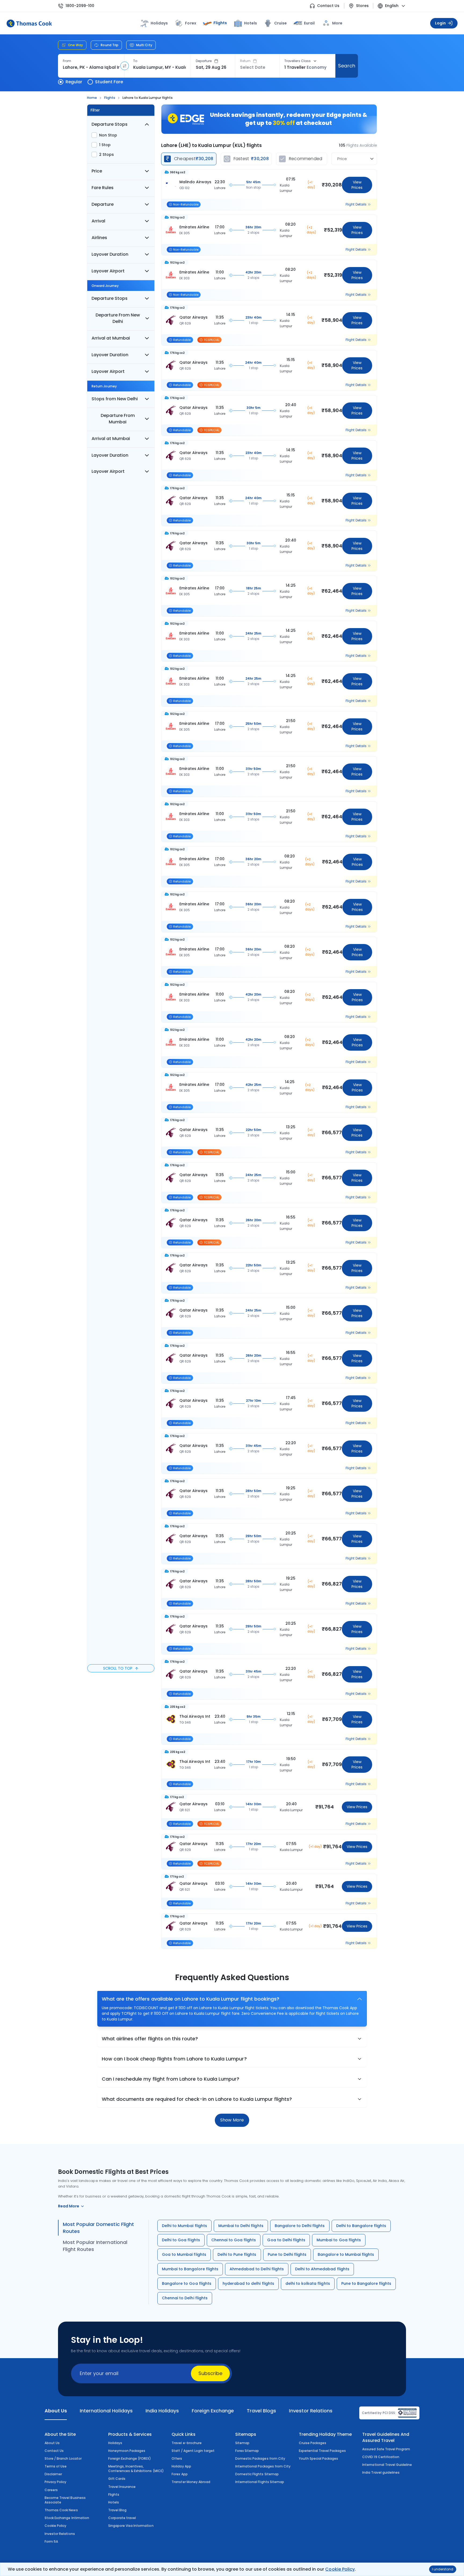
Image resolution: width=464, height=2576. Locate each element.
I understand (443, 2569)
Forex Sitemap (247, 2451)
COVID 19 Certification (381, 2457)
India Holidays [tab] (162, 2411)
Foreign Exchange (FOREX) (130, 2458)
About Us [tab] (56, 2411)
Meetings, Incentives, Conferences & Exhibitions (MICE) (136, 2469)
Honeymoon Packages (127, 2451)
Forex (191, 23)
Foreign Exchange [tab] (213, 2411)
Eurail (309, 23)
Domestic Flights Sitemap (257, 2474)
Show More (232, 2120)
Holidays (115, 2443)
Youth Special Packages (319, 2458)
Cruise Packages (313, 2443)
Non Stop (108, 135)
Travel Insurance (122, 2487)
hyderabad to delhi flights (248, 2283)
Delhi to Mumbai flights (184, 2226)
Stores (362, 6)
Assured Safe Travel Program (386, 2449)
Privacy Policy (56, 2482)
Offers (177, 2458)
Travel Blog (117, 2510)
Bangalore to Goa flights (187, 2283)
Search (347, 66)
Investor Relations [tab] (311, 2411)
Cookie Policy (340, 2569)
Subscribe (210, 2373)
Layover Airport (108, 271)
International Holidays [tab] (106, 2411)
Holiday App (181, 2466)
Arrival (98, 221)
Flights (220, 23)
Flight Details (356, 204)
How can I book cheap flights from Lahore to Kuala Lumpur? (174, 2059)
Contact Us (328, 6)
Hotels (251, 23)
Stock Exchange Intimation (67, 2518)
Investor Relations (60, 2534)
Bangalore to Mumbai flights (346, 2254)
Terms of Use (56, 2466)
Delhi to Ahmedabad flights (322, 2269)
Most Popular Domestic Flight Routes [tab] (98, 2228)
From (67, 61)
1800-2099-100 (80, 6)
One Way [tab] (75, 45)
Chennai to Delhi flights (185, 2298)
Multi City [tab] (144, 45)
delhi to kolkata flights (308, 2283)
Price (97, 171)
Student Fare (109, 82)
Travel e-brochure (187, 2443)
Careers (51, 2490)
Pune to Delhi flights (287, 2254)
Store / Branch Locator (63, 2458)
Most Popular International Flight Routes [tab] (95, 2246)
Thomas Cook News (61, 2510)
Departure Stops (110, 124)
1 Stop (105, 145)
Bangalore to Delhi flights (300, 2226)
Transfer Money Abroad (191, 2482)
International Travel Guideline (387, 2465)
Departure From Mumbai (118, 419)
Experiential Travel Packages (322, 2451)
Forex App (180, 2474)
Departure (204, 61)
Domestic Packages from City (260, 2458)
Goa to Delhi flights (286, 2240)
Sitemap (242, 2443)
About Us (52, 2443)
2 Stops (106, 154)
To (135, 61)
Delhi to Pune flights (237, 2254)
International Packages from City (263, 2466)
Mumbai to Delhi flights (241, 2226)
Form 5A (51, 2541)
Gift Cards (117, 2479)
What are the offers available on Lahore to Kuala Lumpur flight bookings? (191, 1999)
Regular (74, 82)
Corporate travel (122, 2518)
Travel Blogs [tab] (261, 2411)
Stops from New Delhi (115, 399)
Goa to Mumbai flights (184, 2254)
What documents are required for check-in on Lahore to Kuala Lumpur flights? (197, 2099)
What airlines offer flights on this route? (150, 2039)
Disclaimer (53, 2474)
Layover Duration (110, 254)
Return (245, 61)
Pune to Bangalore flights (366, 2283)
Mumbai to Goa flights (339, 2240)
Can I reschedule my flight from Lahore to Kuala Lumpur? (171, 2079)
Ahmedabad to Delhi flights (257, 2269)
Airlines (99, 238)
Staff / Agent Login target (193, 2451)
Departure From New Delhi (118, 318)
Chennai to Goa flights (234, 2240)
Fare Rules (103, 188)
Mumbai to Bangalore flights (190, 2269)
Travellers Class (298, 61)
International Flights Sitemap (260, 2482)
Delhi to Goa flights (181, 2240)
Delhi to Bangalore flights (361, 2226)
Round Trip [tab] (110, 45)
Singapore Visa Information (131, 2526)
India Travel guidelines (381, 2472)
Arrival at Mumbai (111, 338)
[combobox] (91, 67)
